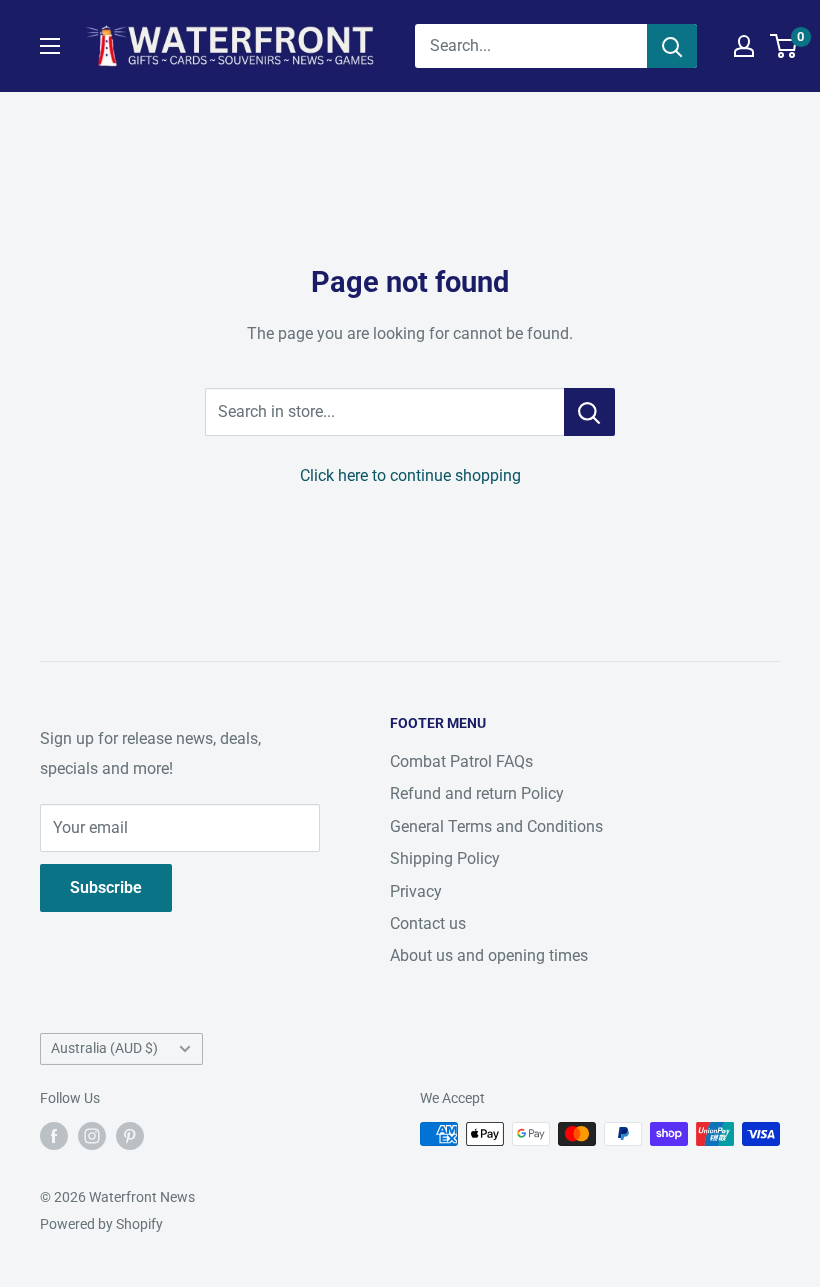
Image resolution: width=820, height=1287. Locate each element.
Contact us (428, 923)
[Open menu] (50, 46)
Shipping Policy (445, 858)
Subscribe (106, 887)
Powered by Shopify (101, 1224)
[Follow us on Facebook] (54, 1136)
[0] (784, 46)
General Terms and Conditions (496, 826)
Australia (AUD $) (104, 1048)
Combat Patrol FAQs (461, 761)
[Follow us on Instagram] (92, 1136)
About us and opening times (489, 955)
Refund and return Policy (477, 793)
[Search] (672, 46)
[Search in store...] (589, 412)
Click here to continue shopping (410, 475)
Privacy (416, 891)
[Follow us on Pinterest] (130, 1136)
